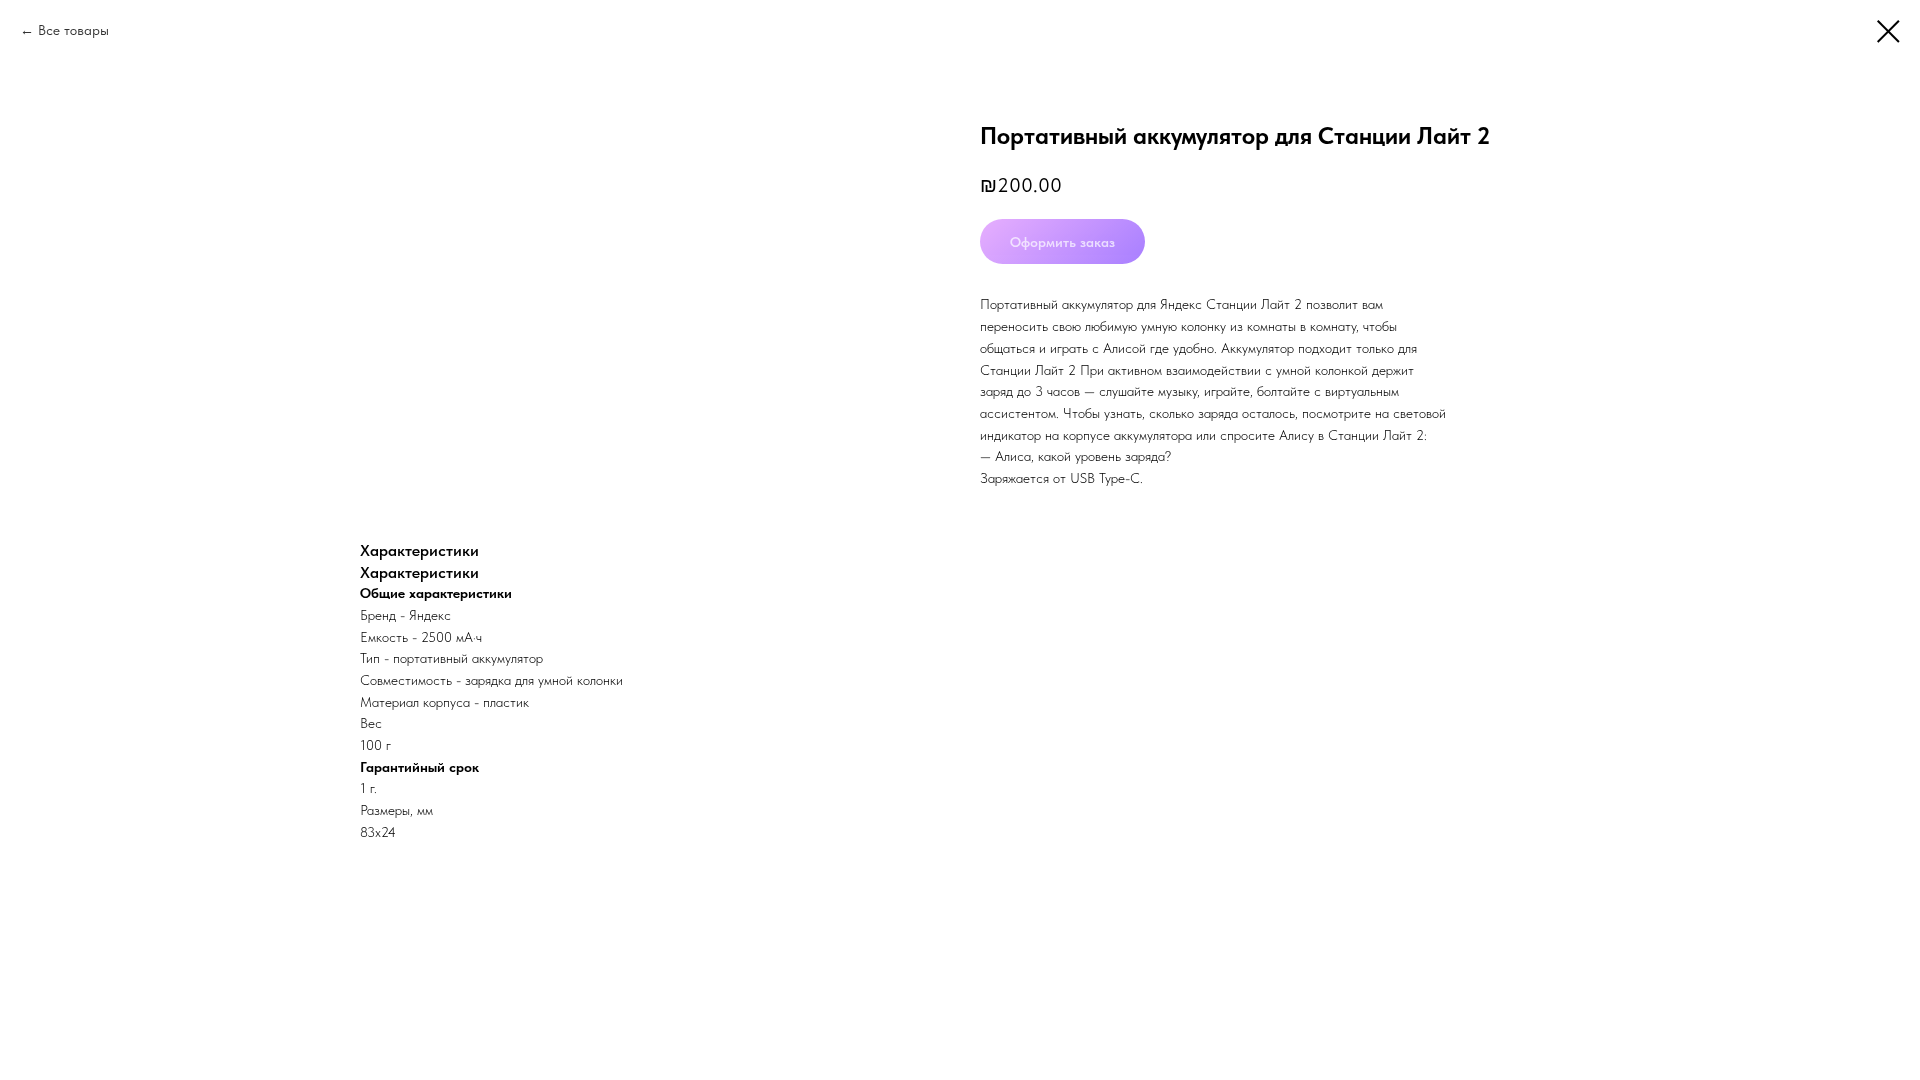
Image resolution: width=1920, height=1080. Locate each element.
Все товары (73, 30)
